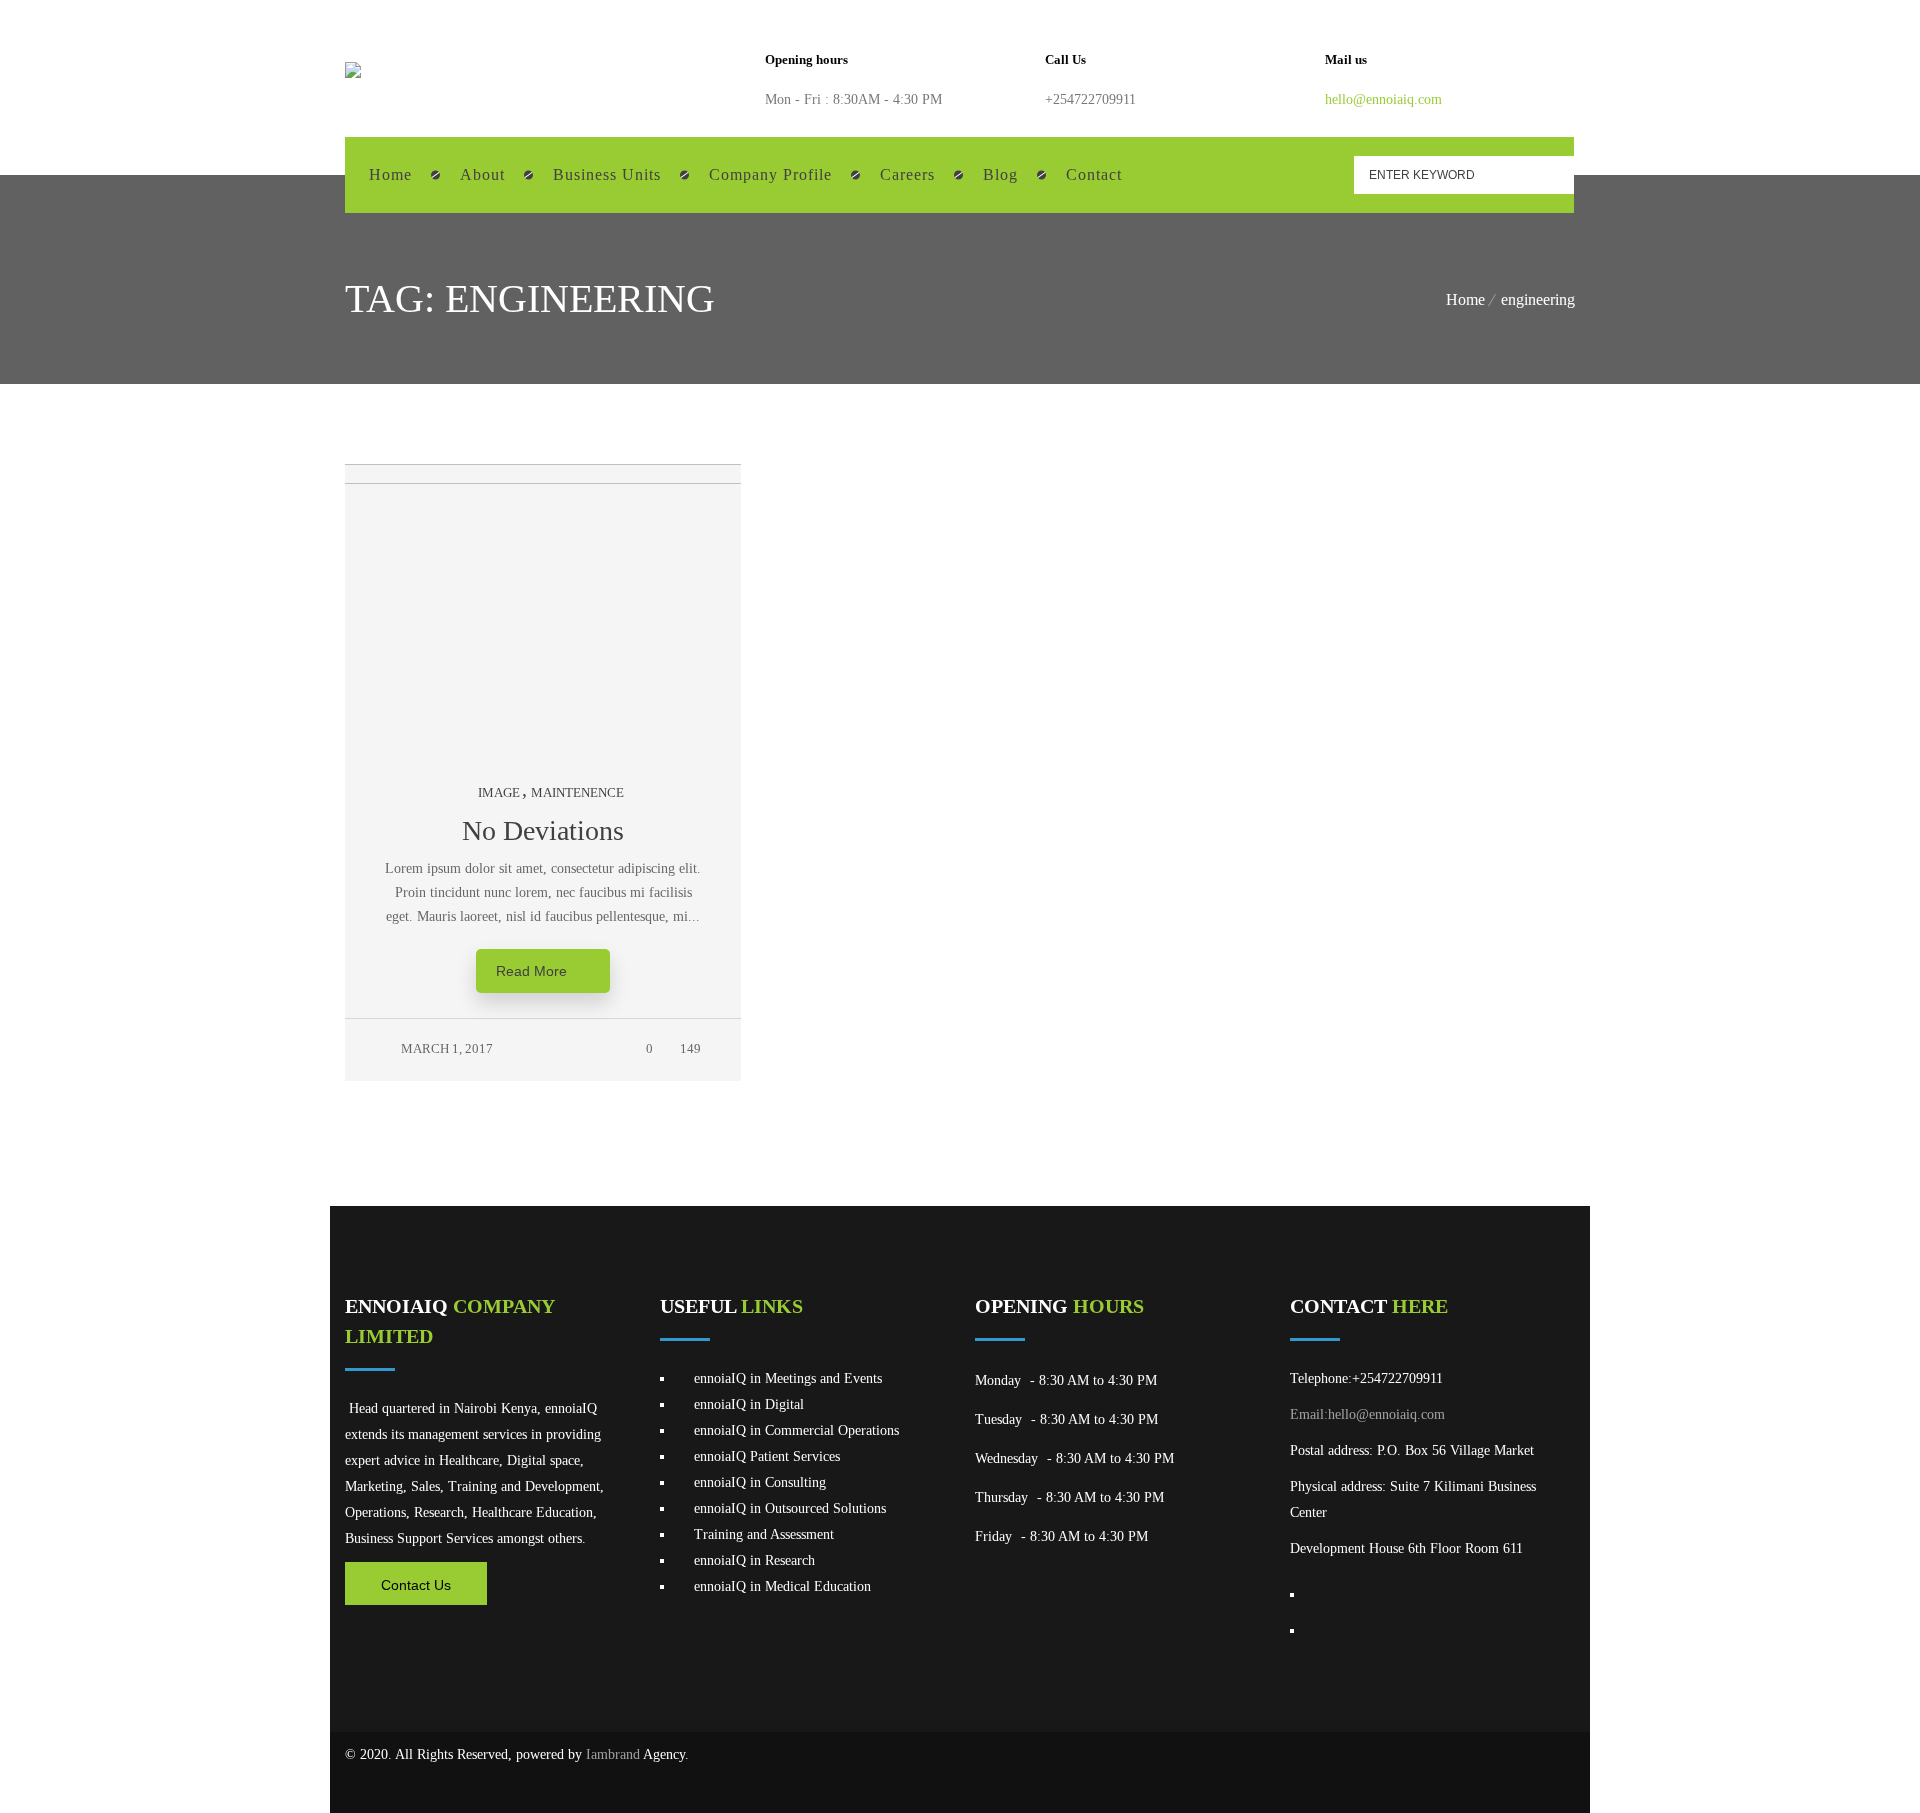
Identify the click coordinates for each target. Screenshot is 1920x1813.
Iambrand (613, 1754)
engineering (1538, 299)
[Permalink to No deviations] (563, 479)
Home (1465, 299)
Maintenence (577, 792)
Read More (531, 971)
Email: (1309, 1414)
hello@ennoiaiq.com (1383, 99)
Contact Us (416, 1585)
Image (499, 792)
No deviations (543, 830)
